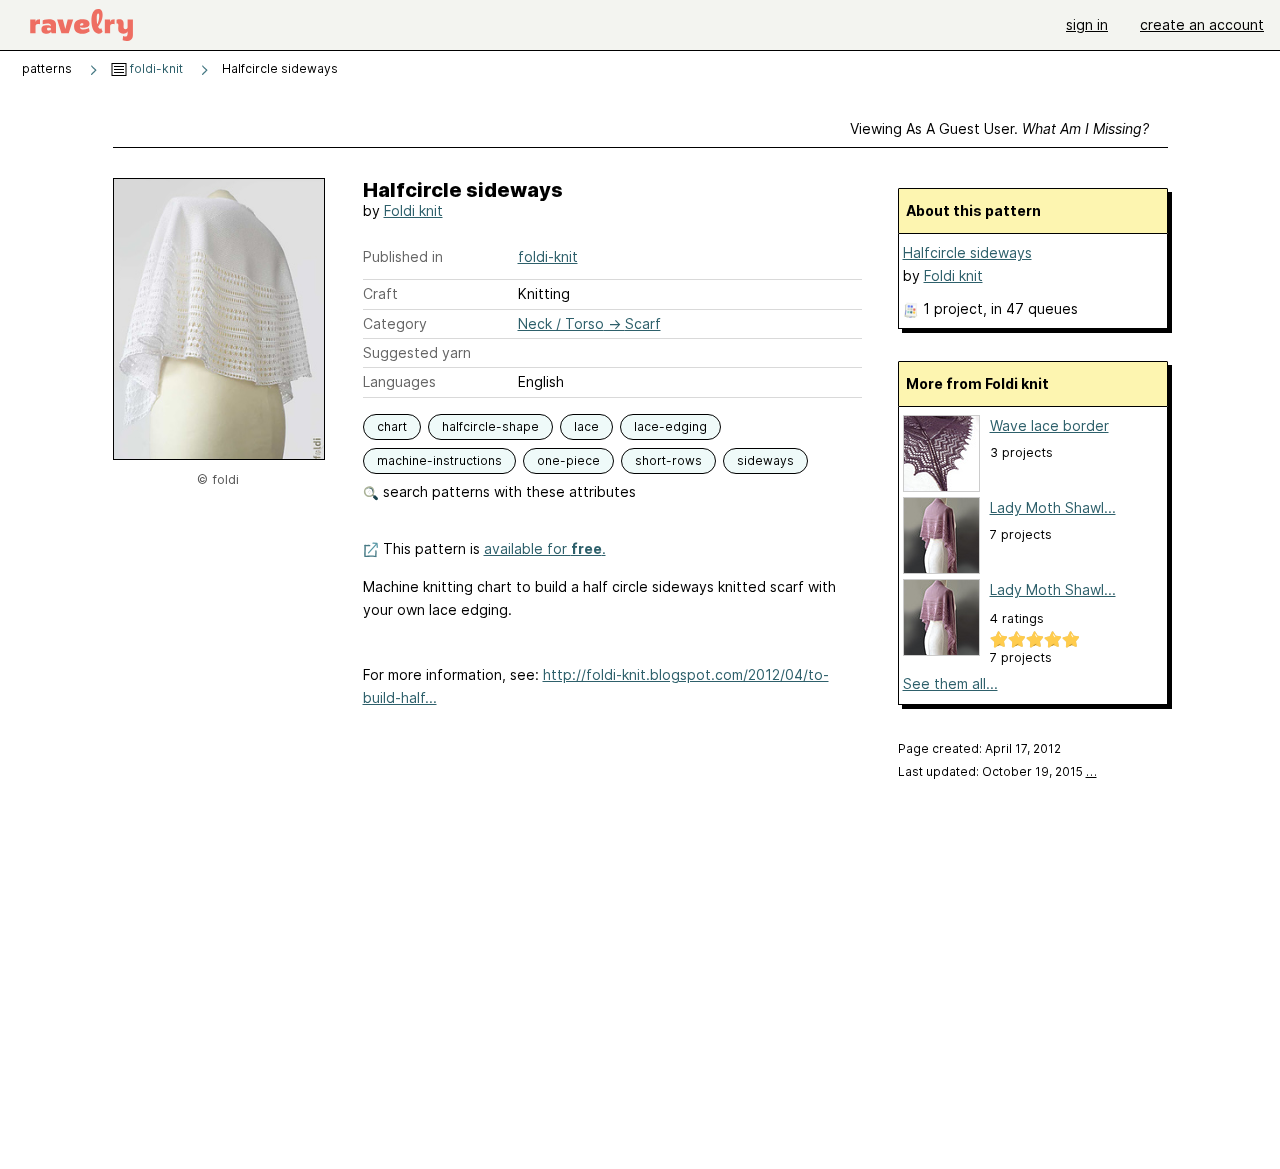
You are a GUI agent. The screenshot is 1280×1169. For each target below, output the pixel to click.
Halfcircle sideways (967, 252)
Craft (380, 293)
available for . (545, 548)
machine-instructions (439, 460)
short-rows (668, 460)
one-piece (568, 460)
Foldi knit (413, 210)
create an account (1202, 24)
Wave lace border (1049, 425)
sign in (1087, 24)
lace (586, 426)
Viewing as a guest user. (999, 128)
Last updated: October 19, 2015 (997, 771)
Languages (399, 381)
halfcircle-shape (490, 426)
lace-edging (670, 426)
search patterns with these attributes (507, 491)
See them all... (950, 683)
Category (395, 323)
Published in (403, 256)
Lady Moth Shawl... (1053, 507)
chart (392, 426)
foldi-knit (155, 68)
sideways (765, 460)
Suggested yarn (417, 352)
